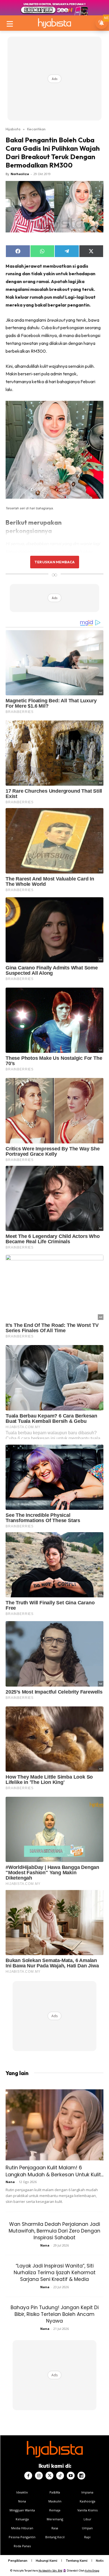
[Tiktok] (60, 2476)
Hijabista (13, 129)
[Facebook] (28, 2476)
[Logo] (54, 23)
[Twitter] (49, 2476)
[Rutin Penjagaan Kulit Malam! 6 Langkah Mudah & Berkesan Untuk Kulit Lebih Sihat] (54, 2125)
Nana (10, 2182)
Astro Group (92, 2571)
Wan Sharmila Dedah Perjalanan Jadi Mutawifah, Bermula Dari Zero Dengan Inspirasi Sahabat (54, 2231)
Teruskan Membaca (54, 562)
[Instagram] (39, 2476)
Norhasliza (20, 174)
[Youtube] (71, 2476)
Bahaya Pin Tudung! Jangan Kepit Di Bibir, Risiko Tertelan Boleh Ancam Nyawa (55, 2314)
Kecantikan (36, 129)
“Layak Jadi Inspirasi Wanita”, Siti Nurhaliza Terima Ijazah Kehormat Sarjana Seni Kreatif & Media (55, 2273)
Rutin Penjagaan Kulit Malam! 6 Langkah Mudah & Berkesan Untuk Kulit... (54, 2171)
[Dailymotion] (81, 2476)
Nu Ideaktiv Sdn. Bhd (50, 2571)
